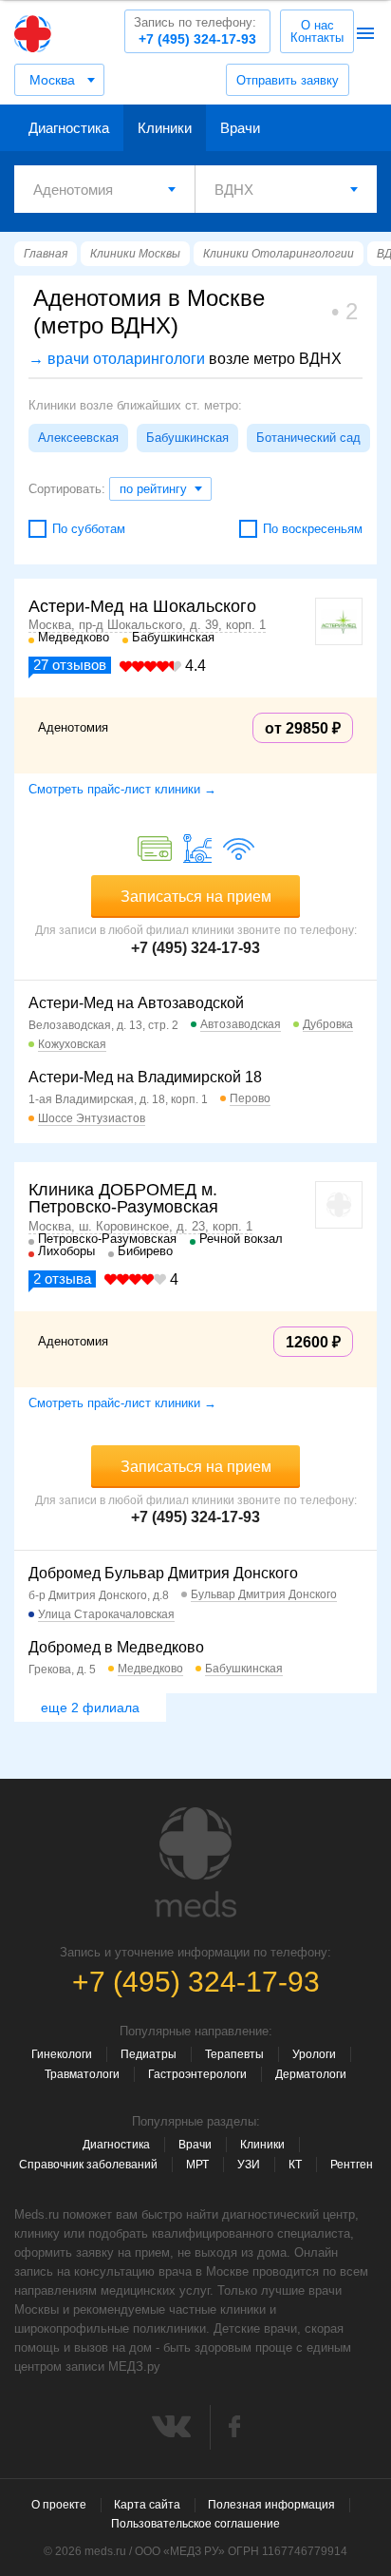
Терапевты (234, 2054)
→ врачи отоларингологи (117, 359)
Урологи (314, 2054)
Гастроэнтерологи (197, 2074)
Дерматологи (311, 2074)
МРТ (197, 2165)
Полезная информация (271, 2505)
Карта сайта (147, 2505)
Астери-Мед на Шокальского (142, 606)
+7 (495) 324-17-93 (195, 31)
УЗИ (249, 2165)
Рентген (352, 2165)
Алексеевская (78, 438)
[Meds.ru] (195, 1862)
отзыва (62, 1278)
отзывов (70, 665)
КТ (295, 2165)
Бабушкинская (187, 438)
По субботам (89, 529)
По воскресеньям (313, 529)
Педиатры (149, 2054)
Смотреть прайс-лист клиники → (122, 789)
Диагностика (69, 128)
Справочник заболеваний (88, 2165)
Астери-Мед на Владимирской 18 (145, 1077)
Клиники (165, 128)
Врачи (240, 128)
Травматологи (82, 2074)
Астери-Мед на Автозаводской (136, 1003)
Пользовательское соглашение (195, 2524)
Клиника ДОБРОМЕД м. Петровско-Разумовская (123, 1198)
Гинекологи (62, 2054)
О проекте (59, 2505)
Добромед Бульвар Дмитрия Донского (163, 1573)
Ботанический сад (308, 438)
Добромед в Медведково (116, 1647)
